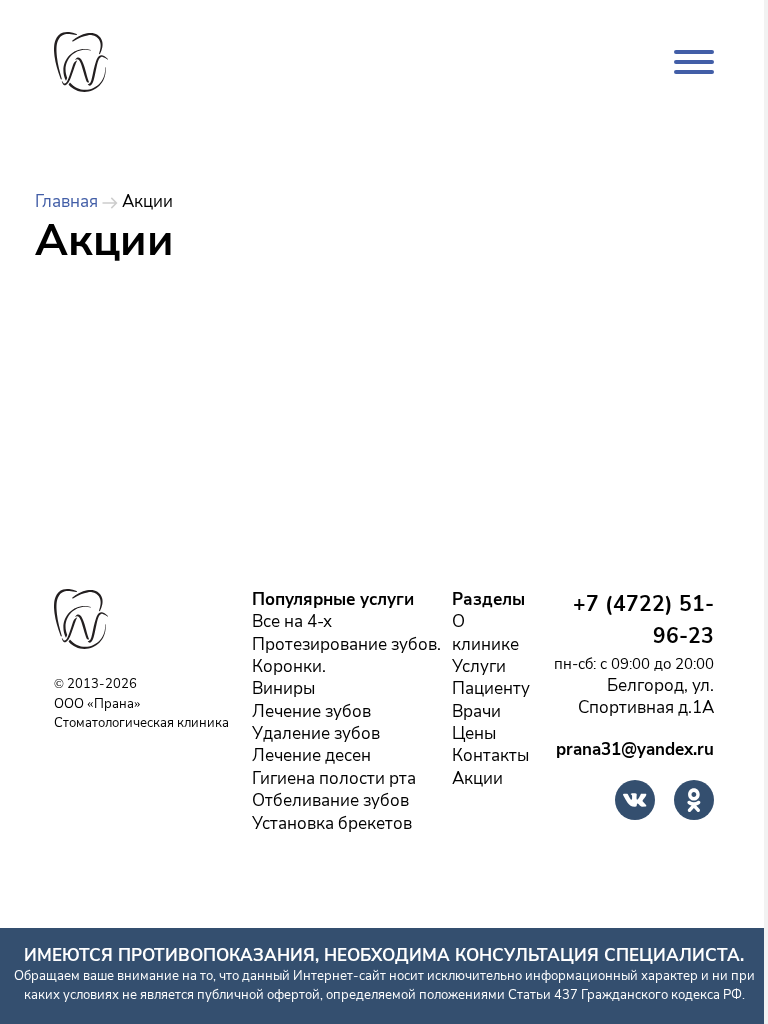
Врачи (476, 712)
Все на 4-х (292, 622)
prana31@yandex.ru (635, 750)
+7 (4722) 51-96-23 (643, 620)
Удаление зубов (316, 734)
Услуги (479, 667)
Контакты (490, 756)
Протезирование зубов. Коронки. (346, 656)
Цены (474, 734)
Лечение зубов (311, 712)
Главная (66, 202)
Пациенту (491, 689)
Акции (477, 779)
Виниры (283, 689)
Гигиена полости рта (334, 779)
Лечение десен (311, 756)
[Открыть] (694, 62)
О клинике (485, 633)
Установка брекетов (332, 824)
